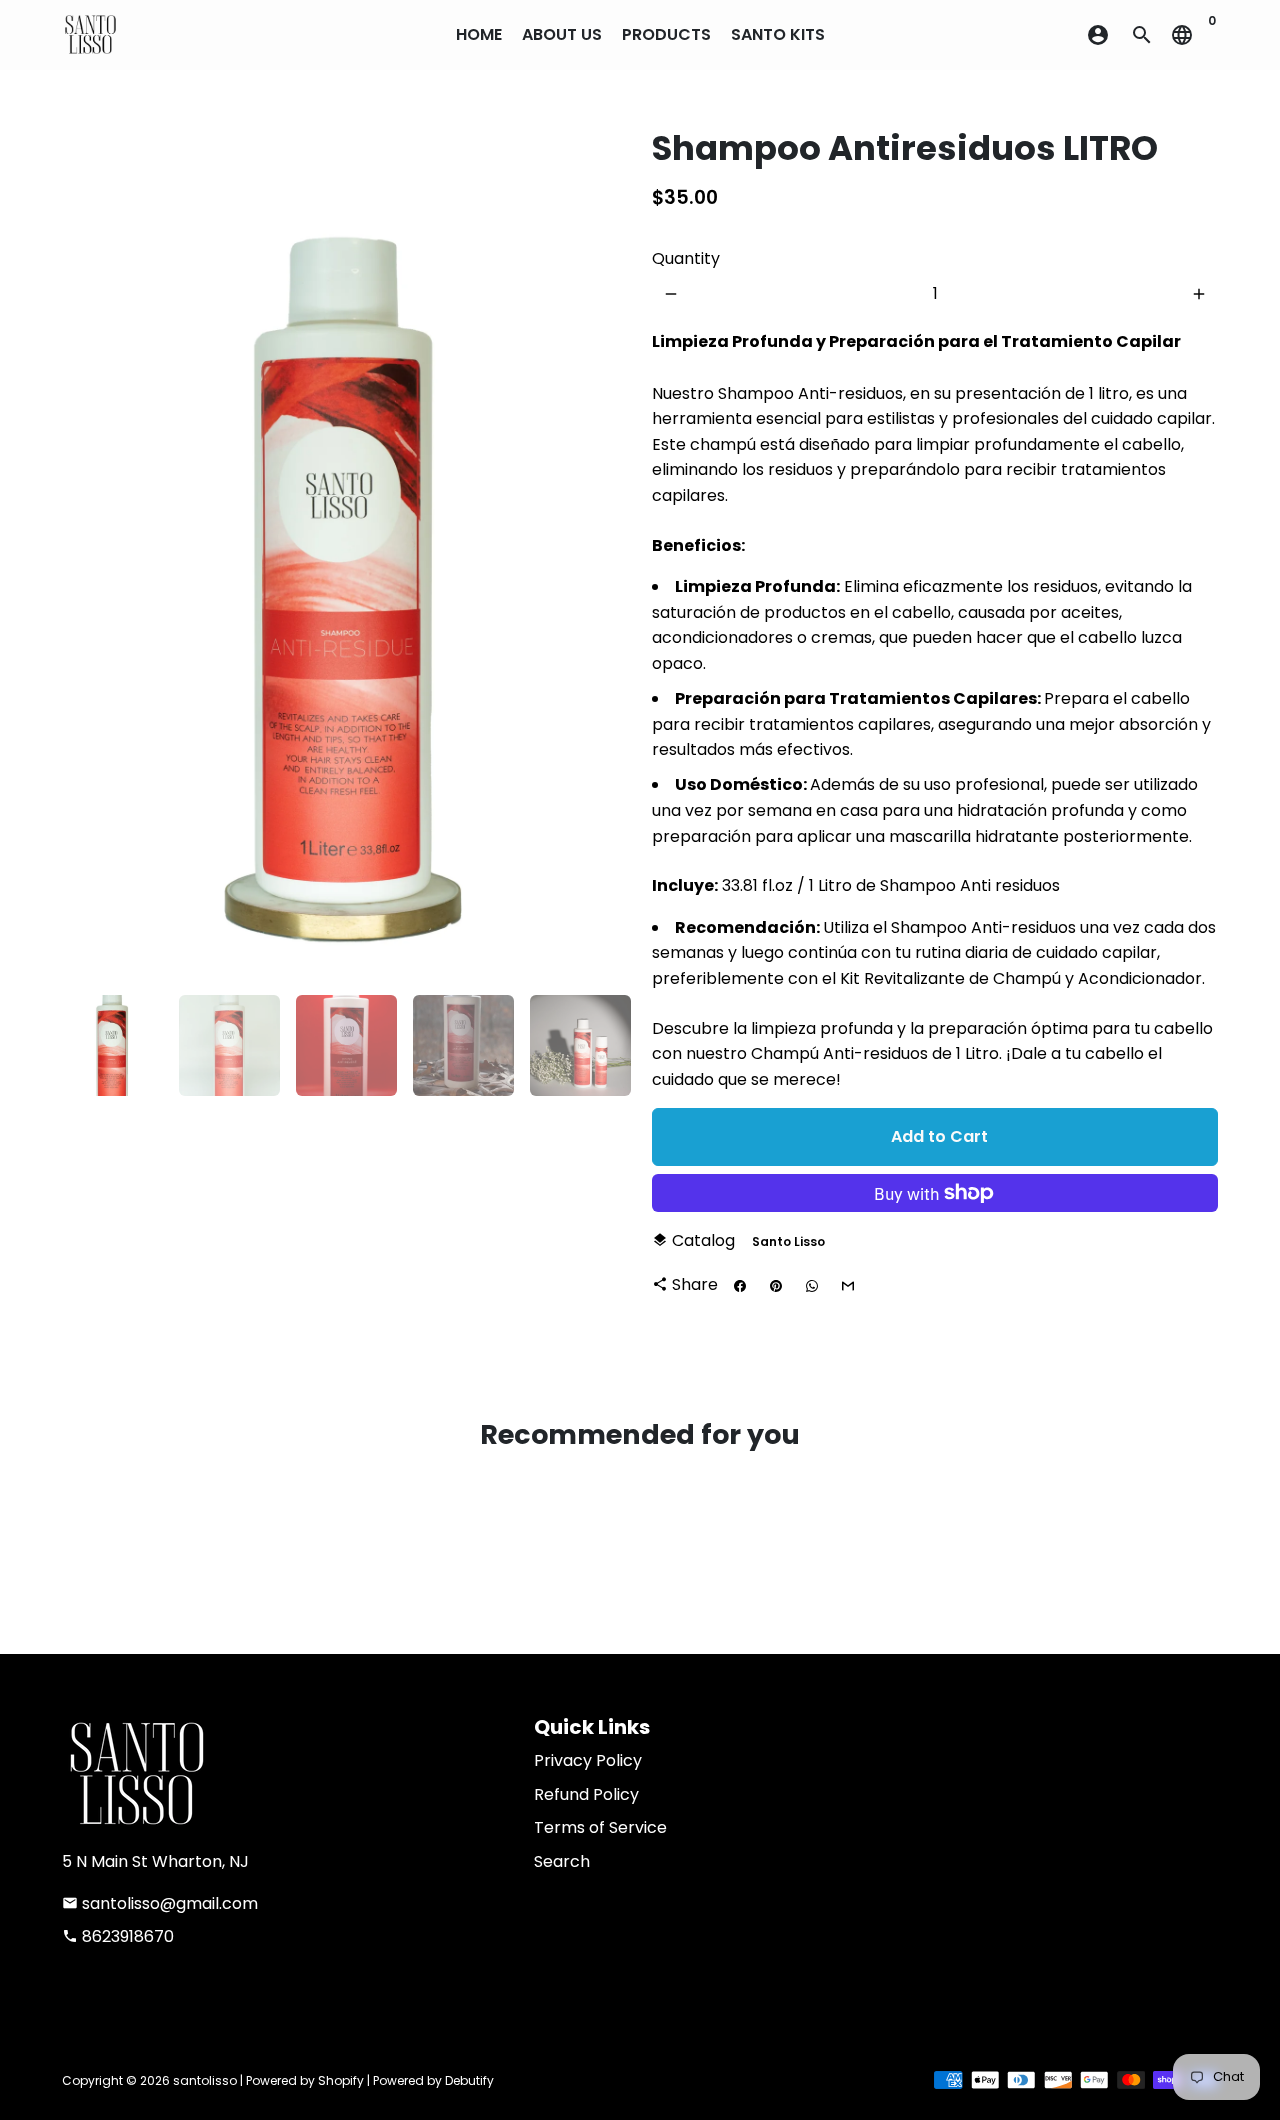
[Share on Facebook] (740, 1286)
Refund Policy (586, 1794)
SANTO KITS (778, 34)
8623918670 (118, 1936)
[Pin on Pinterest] (776, 1286)
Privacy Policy (588, 1760)
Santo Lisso (788, 1241)
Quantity (686, 258)
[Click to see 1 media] (112, 1045)
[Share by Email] (848, 1286)
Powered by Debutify (433, 2080)
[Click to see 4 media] (463, 1045)
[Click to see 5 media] (580, 1045)
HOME (479, 34)
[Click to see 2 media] (229, 1045)
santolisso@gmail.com (160, 1903)
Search (562, 1861)
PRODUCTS (666, 34)
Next (601, 555)
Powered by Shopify (305, 2080)
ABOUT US (562, 34)
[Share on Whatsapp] (812, 1286)
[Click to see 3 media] (346, 1045)
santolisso (205, 2080)
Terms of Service (600, 1827)
